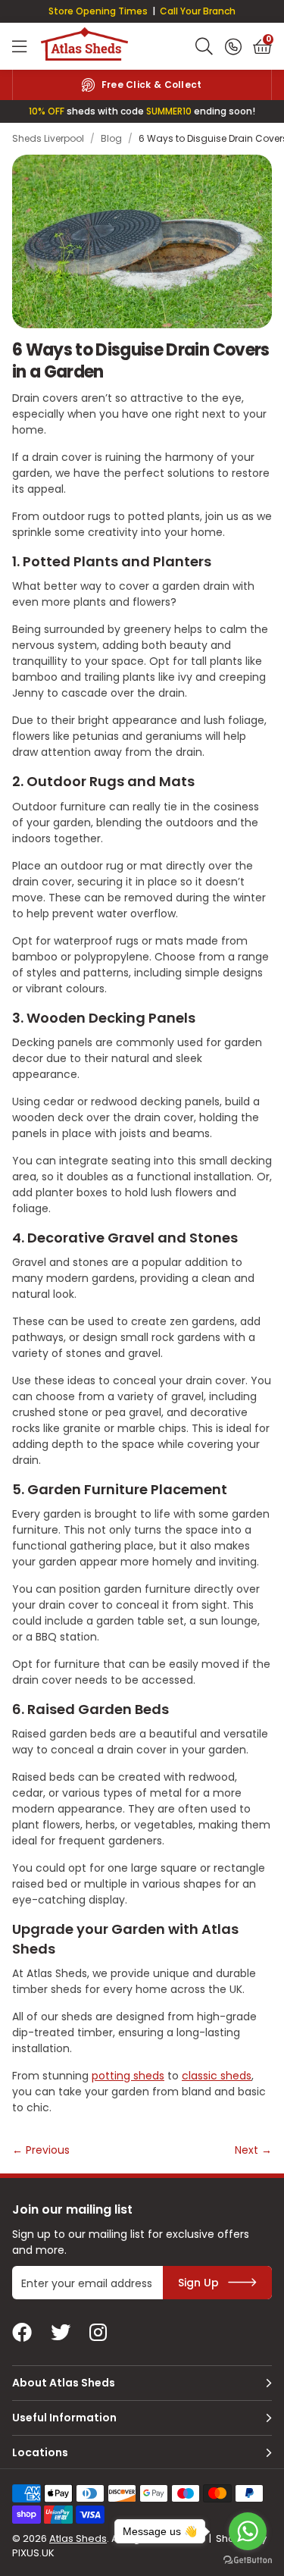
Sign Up (198, 2283)
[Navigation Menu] (19, 46)
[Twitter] (61, 2333)
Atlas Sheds (84, 45)
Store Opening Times (98, 11)
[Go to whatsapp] (248, 2531)
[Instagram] (99, 2333)
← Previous (41, 2150)
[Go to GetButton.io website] (248, 2560)
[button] (262, 46)
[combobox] (204, 46)
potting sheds (128, 2076)
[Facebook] (22, 2333)
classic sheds (217, 2076)
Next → (253, 2150)
